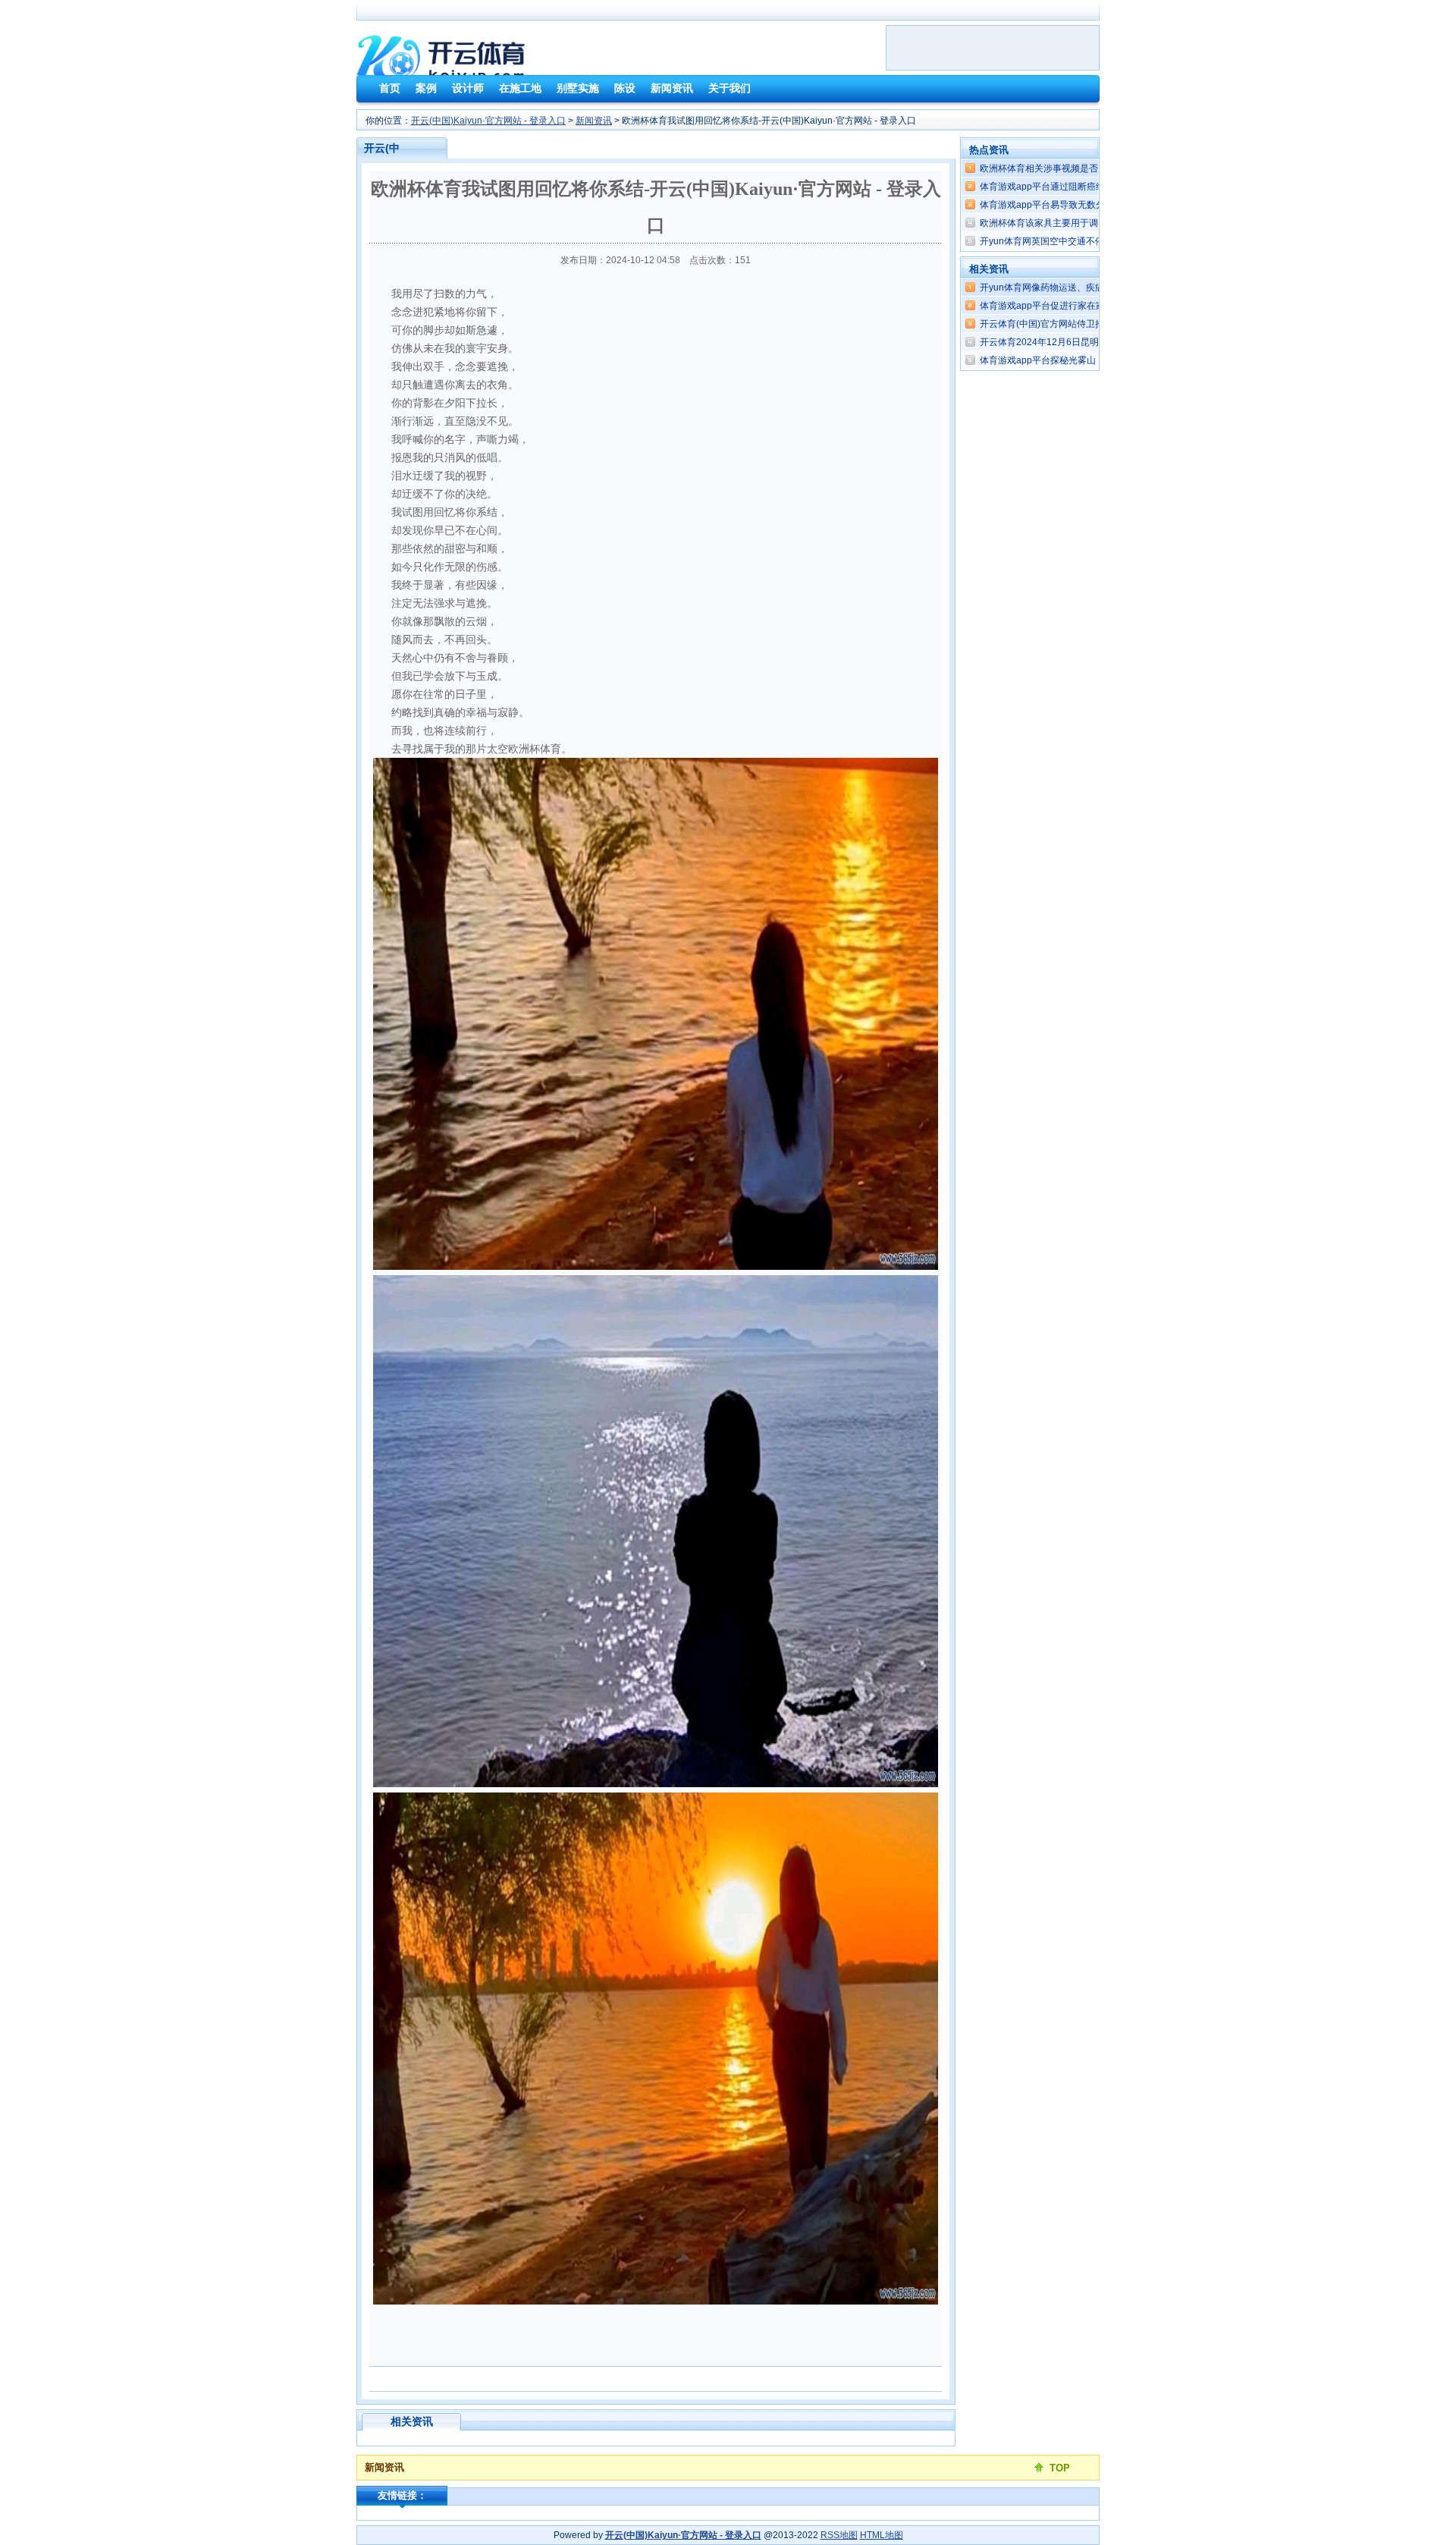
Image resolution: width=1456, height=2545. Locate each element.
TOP (1060, 2468)
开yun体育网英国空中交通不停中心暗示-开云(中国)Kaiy (1092, 241)
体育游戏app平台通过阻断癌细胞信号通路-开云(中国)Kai (1095, 187)
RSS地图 (839, 2535)
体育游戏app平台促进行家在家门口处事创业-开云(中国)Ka (1098, 306)
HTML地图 (882, 2535)
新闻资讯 (594, 121)
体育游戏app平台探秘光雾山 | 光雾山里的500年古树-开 (1092, 360)
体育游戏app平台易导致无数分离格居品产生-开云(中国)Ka (1098, 205)
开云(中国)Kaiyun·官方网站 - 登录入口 (488, 121)
